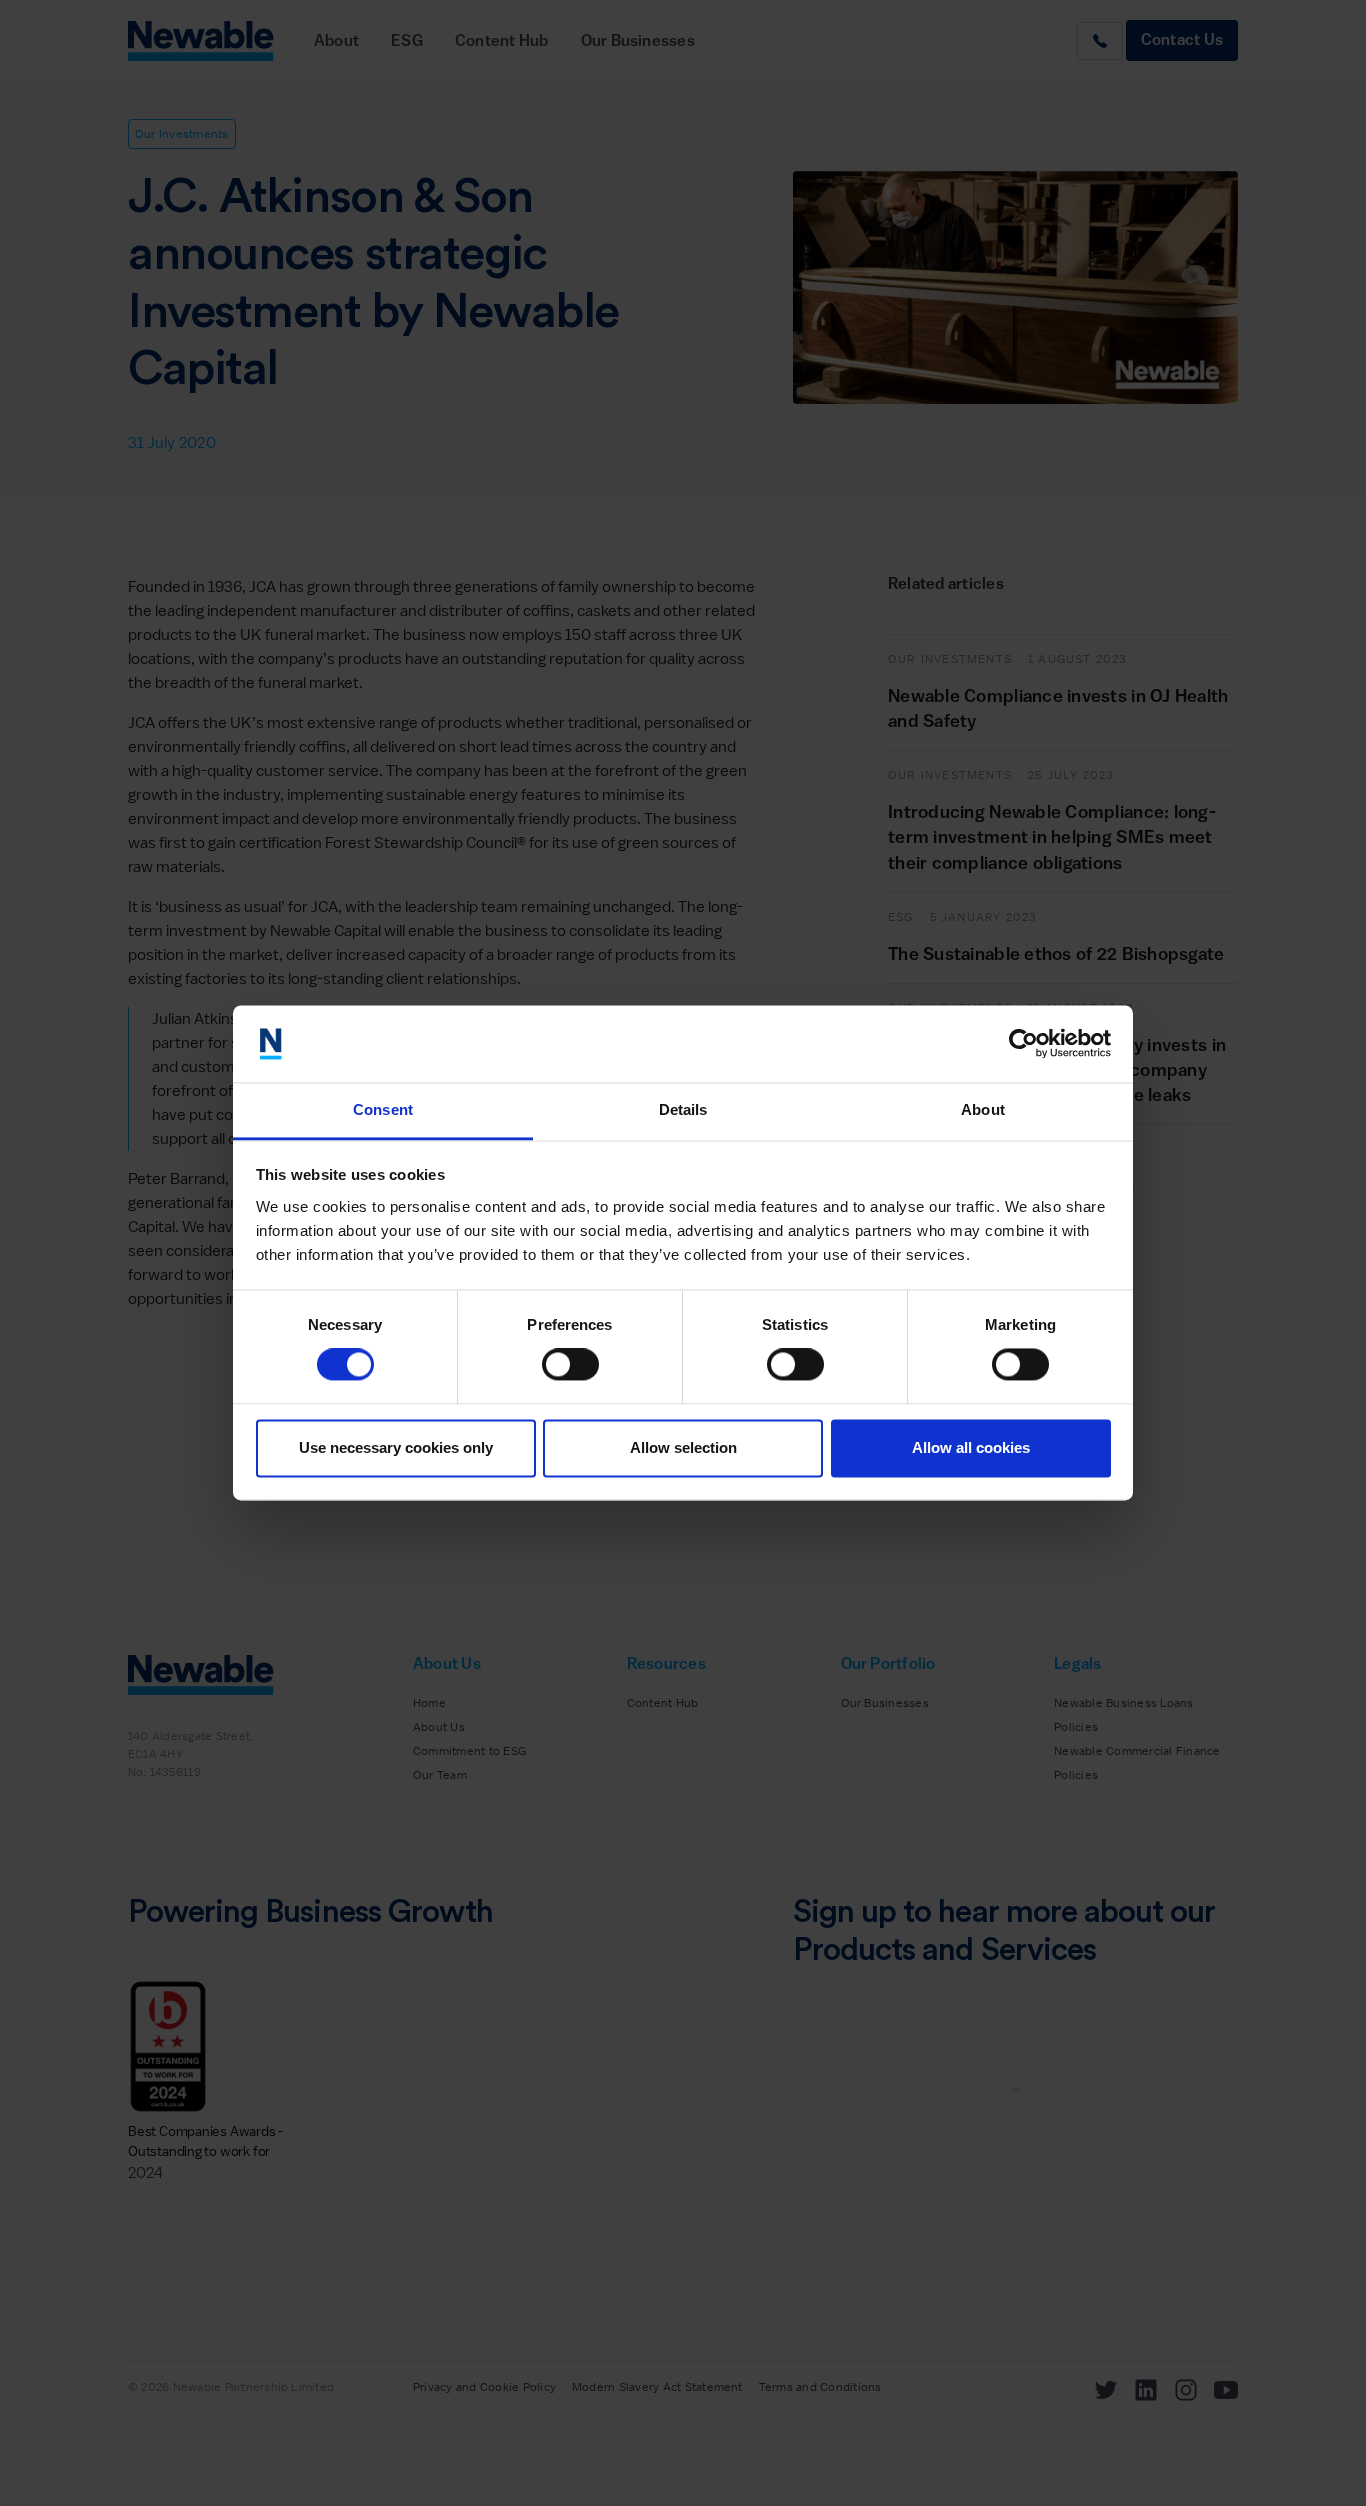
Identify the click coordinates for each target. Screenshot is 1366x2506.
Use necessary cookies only (396, 1447)
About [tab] (983, 1109)
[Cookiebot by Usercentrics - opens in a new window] (1023, 1044)
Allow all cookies (971, 1447)
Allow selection (683, 1447)
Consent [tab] (383, 1109)
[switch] (570, 1365)
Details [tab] (683, 1109)
